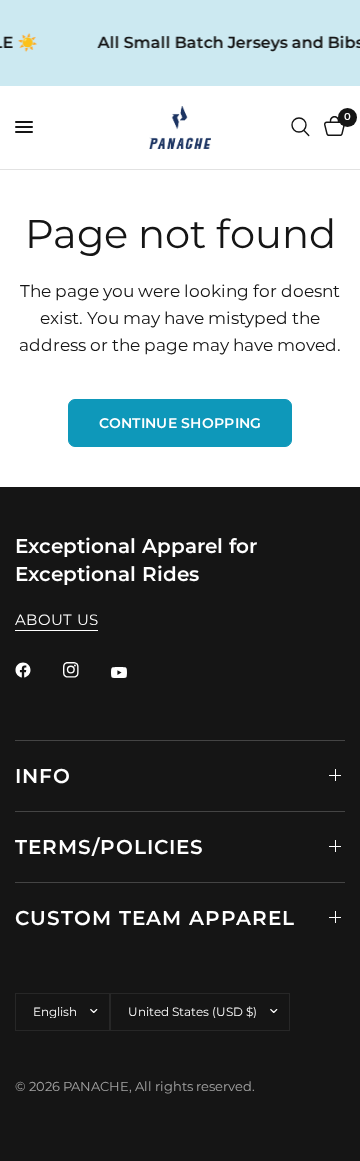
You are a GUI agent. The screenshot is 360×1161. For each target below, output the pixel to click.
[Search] (300, 127)
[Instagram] (85, 670)
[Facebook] (37, 670)
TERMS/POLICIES (109, 847)
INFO (43, 776)
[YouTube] (133, 673)
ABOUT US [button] (56, 619)
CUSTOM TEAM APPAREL (155, 918)
